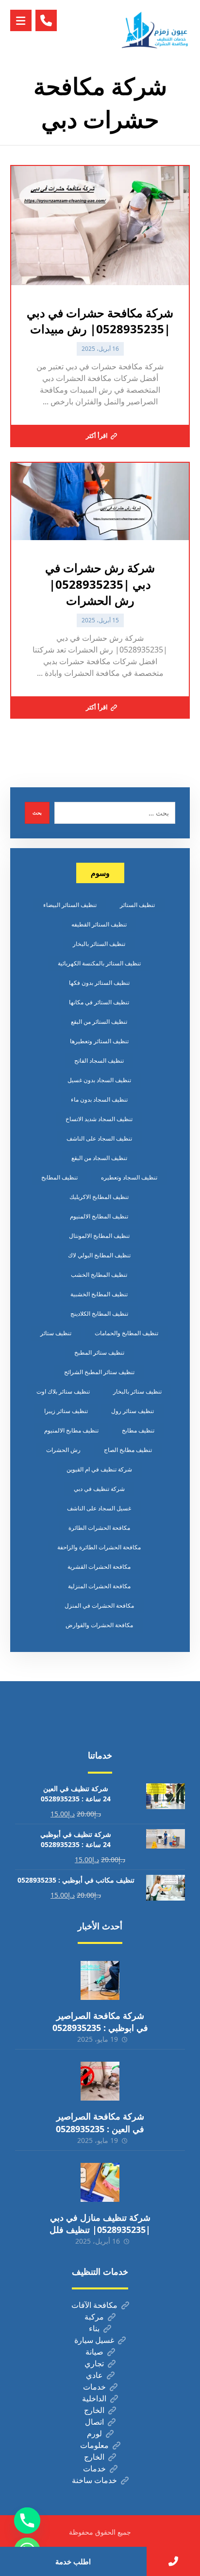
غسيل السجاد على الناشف (99, 1508)
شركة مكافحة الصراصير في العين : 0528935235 (100, 2122)
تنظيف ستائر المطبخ (99, 1352)
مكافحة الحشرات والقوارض (99, 1625)
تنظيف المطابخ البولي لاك (99, 1255)
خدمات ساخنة (94, 2480)
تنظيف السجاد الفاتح (99, 1061)
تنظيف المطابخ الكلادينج (99, 1314)
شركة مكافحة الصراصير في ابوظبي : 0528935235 (100, 2022)
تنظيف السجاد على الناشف (99, 1138)
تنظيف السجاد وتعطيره (129, 1177)
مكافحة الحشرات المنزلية (99, 1586)
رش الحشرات (63, 1450)
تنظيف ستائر (56, 1333)
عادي (94, 2375)
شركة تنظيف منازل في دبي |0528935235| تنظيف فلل (100, 2223)
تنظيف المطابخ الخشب (99, 1275)
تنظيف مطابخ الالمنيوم (71, 1430)
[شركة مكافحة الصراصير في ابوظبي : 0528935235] (100, 1980)
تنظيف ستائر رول (133, 1411)
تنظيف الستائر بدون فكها (99, 983)
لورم (94, 2433)
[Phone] (27, 2521)
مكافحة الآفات (94, 2305)
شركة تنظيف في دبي (99, 1489)
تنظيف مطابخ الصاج (128, 1450)
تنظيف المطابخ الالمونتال (99, 1236)
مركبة (94, 2317)
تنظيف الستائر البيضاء (70, 905)
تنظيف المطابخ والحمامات (126, 1333)
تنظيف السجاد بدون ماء (99, 1099)
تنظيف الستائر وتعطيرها (99, 1041)
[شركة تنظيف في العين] (156, 30)
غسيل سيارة (94, 2340)
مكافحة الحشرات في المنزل (99, 1605)
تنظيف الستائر (137, 905)
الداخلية (94, 2398)
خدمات (94, 2387)
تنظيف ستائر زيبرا (66, 1411)
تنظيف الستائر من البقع (99, 1022)
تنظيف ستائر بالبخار (137, 1391)
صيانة (94, 2352)
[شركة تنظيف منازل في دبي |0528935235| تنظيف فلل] (100, 2182)
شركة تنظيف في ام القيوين (99, 1469)
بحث (37, 813)
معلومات (94, 2445)
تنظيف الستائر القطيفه (99, 924)
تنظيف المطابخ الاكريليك (99, 1197)
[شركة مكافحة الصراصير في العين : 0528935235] (100, 2081)
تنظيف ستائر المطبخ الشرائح (99, 1372)
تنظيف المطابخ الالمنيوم (99, 1216)
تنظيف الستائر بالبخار (99, 944)
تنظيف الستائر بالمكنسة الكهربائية (99, 963)
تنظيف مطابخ (138, 1430)
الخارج (94, 2410)
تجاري (94, 2363)
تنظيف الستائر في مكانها (99, 1002)
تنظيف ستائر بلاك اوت (63, 1391)
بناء (94, 2328)
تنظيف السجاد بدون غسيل (99, 1080)
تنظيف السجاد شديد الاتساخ (99, 1119)
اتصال (94, 2422)
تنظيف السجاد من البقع (99, 1158)
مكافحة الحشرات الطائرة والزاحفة (99, 1547)
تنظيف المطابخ (59, 1177)
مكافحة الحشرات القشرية (99, 1567)
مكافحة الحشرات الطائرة (99, 1528)
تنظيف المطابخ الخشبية (99, 1294)
